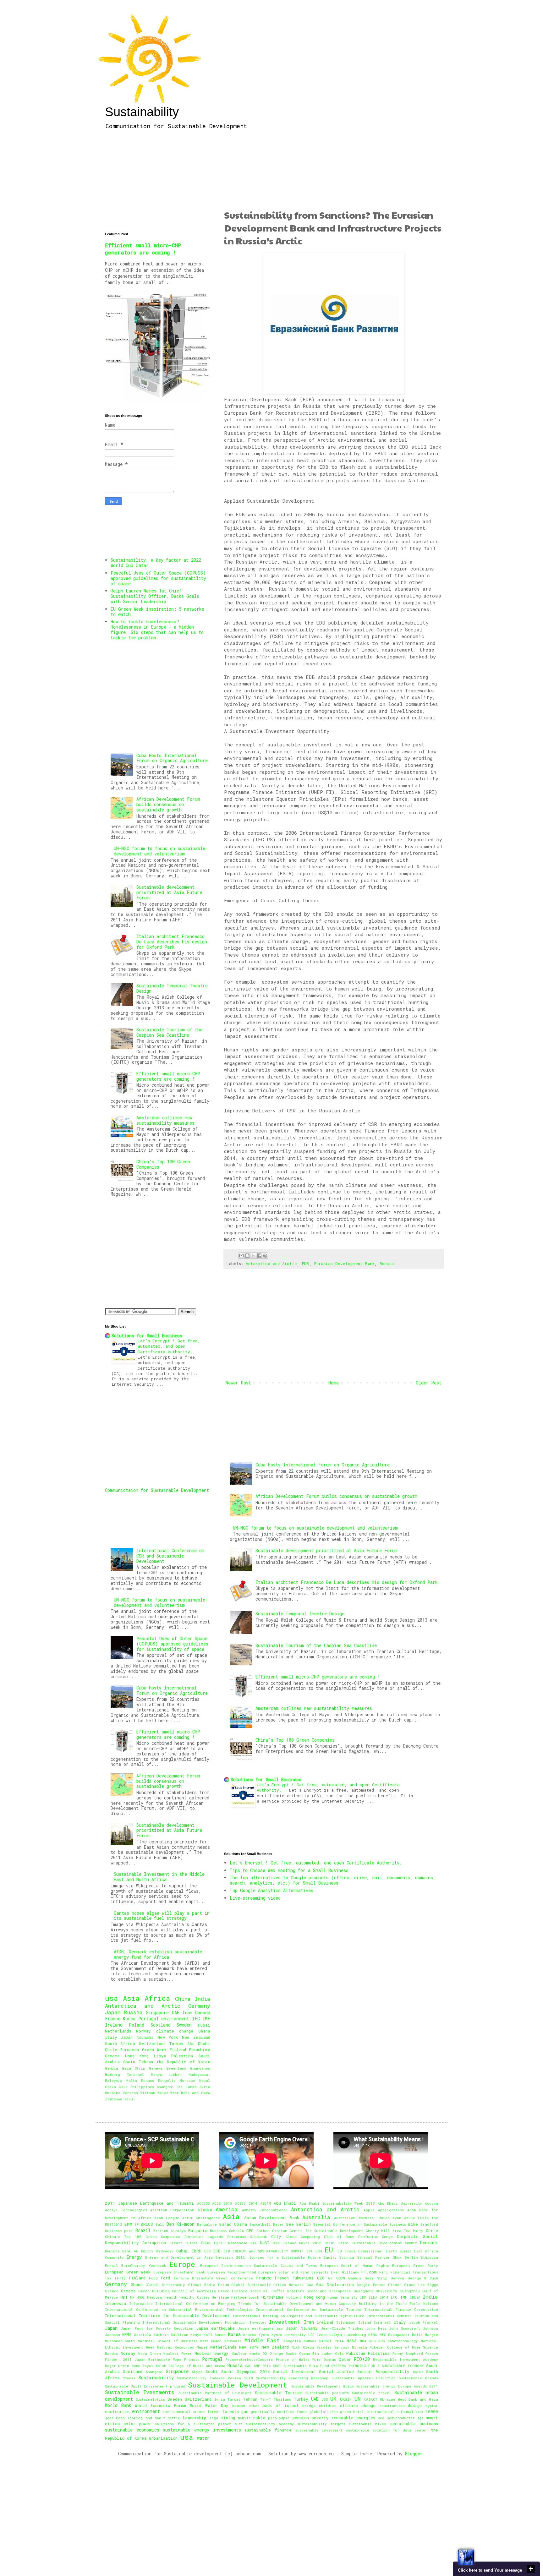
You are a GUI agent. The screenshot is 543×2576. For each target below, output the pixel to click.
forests (230, 2411)
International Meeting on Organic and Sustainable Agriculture (298, 2316)
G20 (321, 2278)
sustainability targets (321, 2424)
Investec (258, 2322)
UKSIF (346, 2399)
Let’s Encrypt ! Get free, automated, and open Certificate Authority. (316, 1863)
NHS (381, 2341)
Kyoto (264, 2335)
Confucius (368, 2237)
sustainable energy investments (202, 2430)
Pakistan (356, 2353)
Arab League (167, 2218)
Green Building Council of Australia (177, 2291)
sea (381, 2418)
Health (171, 2297)
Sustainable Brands (418, 2378)
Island (365, 2322)
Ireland (114, 2025)
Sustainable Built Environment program (145, 2386)
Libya (160, 2056)
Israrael (136, 2074)
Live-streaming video (255, 1898)
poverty (320, 2418)
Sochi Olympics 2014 (246, 2371)
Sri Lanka (187, 2087)
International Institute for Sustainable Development (167, 2316)
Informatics (141, 2303)
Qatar (345, 2359)
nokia (259, 2418)
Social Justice (336, 2371)
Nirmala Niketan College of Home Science (395, 2347)
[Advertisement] (334, 172)
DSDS (277, 2243)
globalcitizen (324, 2412)
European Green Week (144, 2049)
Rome (136, 2366)
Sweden (184, 2025)
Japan (113, 2012)
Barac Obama (233, 2224)
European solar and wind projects (293, 2272)
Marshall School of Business (167, 2341)
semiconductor (401, 2418)
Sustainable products (327, 2393)
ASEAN (266, 2203)
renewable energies (353, 2418)
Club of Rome (339, 2237)
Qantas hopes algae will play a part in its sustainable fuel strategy (162, 1916)
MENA (373, 2335)
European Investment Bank (179, 2272)
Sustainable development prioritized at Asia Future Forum (326, 1550)
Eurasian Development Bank (344, 1263)
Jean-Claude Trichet (342, 2328)
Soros (418, 2372)
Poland (137, 2025)
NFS (372, 2341)
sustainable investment (319, 2430)
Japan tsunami (137, 2037)
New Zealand (196, 2037)
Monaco (148, 2080)
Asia (131, 1998)
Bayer (279, 2224)
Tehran (146, 2062)
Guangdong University (376, 2291)
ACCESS (203, 2203)
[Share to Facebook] (259, 1256)
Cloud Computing (303, 2237)
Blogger (414, 2454)
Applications (391, 2210)
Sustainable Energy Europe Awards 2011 (397, 2386)
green (346, 2412)
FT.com (369, 2272)
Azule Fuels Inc (421, 2218)
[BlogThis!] (247, 1256)
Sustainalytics (150, 2399)
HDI (124, 2297)
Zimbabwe (114, 2099)
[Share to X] (253, 1256)
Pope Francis (186, 2359)
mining (228, 2418)
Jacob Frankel (424, 2322)
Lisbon (175, 2074)
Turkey (176, 2044)
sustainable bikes (367, 2424)
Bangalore (207, 2224)
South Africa (120, 2044)
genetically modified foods (279, 2412)
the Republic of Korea (184, 2062)
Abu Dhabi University (400, 2203)
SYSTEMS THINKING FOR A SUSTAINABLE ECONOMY (377, 2366)
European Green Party (415, 2265)
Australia (316, 2217)
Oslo (123, 2087)
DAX (254, 2243)
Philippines (142, 2087)
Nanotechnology (403, 2341)
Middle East (262, 2340)
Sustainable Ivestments (140, 2392)
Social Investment (294, 2371)
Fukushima (200, 2049)
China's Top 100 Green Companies (295, 1740)
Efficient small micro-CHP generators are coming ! (318, 1677)
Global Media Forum (208, 2285)
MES (383, 2335)
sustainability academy (270, 2424)
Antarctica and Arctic (271, 1263)
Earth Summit (399, 2251)
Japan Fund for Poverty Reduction (157, 2328)
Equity (330, 2257)
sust (238, 2424)
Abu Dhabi (199, 2044)
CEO (250, 2230)
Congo (387, 2237)
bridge (309, 2406)
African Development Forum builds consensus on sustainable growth (336, 1496)
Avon (397, 2218)
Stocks (129, 2378)
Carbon (263, 2231)
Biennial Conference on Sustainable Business (360, 2224)
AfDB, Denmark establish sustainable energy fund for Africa (158, 1954)
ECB (217, 2251)
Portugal (148, 2019)
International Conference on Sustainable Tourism (308, 2309)
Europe (182, 2264)
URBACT (371, 2399)
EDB (306, 1263)
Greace (112, 2291)
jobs (109, 2418)
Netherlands (118, 2031)
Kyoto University (289, 2335)
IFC (196, 2019)
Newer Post (238, 1383)
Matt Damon (211, 2341)
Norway (143, 2031)
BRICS (147, 2224)
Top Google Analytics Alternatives (271, 1890)
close (531, 2569)
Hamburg (112, 2074)
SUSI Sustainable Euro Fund (301, 2366)
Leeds (322, 2335)
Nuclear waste (246, 2353)
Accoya (431, 2203)
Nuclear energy (211, 2353)
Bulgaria (198, 2230)
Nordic (112, 2353)
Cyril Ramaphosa (231, 2243)
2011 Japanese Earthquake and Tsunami (149, 2203)
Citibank (258, 2237)
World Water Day (209, 2405)
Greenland (176, 2068)
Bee (290, 2224)
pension (301, 2418)
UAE (176, 2013)
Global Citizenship (165, 2285)
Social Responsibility (383, 2371)
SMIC (267, 2366)
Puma (316, 2359)
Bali (160, 2224)
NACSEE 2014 (332, 2341)
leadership (194, 2418)
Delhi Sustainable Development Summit (378, 2243)
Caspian (280, 2231)
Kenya (157, 2074)
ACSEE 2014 (246, 2203)
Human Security (342, 2297)
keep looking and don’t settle (148, 2418)
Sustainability (142, 112)
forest (214, 2412)
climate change (175, 2031)
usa (111, 1998)
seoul (130, 2099)
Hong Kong (137, 2056)
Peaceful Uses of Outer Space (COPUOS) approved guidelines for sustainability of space (158, 578)
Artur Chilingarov (201, 2218)
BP (137, 2224)
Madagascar (199, 2074)
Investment (285, 2322)
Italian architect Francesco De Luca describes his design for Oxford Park (347, 1582)
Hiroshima (272, 2297)
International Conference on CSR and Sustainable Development (170, 1556)
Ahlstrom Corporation (172, 2210)
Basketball (260, 2224)
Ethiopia (429, 2257)
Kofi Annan (215, 2335)
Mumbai (310, 2341)
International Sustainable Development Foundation (195, 2322)
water (203, 2438)
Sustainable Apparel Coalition (364, 2378)
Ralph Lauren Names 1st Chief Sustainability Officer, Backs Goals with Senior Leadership (155, 596)
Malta (132, 2080)
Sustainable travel (372, 2393)
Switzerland (152, 2044)
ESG (319, 2251)
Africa (157, 1998)
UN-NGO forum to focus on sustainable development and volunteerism (315, 1528)
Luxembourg (355, 2335)
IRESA (415, 2297)
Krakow (250, 2335)
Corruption (154, 2243)
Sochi (212, 2371)
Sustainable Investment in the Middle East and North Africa (159, 1877)
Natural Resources (176, 2347)
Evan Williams (345, 2272)
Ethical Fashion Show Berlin (388, 2257)
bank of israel (280, 2405)
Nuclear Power (178, 2353)
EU (329, 2250)
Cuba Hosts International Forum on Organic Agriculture (323, 1465)
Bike (413, 2224)
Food (153, 2278)
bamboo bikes (246, 2406)
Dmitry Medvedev (157, 2251)
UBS (325, 2399)
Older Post (429, 1383)
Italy (111, 2037)
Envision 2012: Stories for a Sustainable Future (268, 2257)
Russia (387, 1263)
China (183, 1999)
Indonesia (115, 2303)
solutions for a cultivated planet (193, 2424)
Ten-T (266, 2399)
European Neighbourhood (232, 2272)
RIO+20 (362, 2359)
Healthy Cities (194, 2297)
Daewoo (290, 2243)
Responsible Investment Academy (406, 2359)
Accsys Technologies (126, 2210)
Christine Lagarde (204, 2237)
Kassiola (143, 2335)
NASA (352, 2341)
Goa (310, 2285)
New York (168, 2037)
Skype (197, 2372)
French (282, 2278)
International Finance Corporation (401, 2309)
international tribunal (390, 2412)
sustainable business (414, 2424)
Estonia (347, 2257)
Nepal (205, 2080)
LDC (311, 2335)
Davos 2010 (310, 2243)
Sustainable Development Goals (323, 2386)
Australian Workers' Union (362, 2218)
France (113, 2019)
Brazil (143, 2230)
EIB (227, 2251)
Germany (199, 2006)
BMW (128, 2224)
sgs (420, 2418)
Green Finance (233, 2291)
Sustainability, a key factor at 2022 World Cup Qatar (156, 563)
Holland (294, 2297)
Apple (369, 2210)
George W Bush (423, 2278)
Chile (111, 2049)
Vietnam (148, 2093)
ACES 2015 (222, 2203)
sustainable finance (268, 2430)
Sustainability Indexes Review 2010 (215, 2378)
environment (175, 2019)
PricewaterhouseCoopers (249, 2359)
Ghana (204, 2031)
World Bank (118, 2405)
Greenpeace (340, 2291)
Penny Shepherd (408, 2353)
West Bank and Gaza (190, 2093)
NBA (363, 2341)
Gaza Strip (134, 2068)
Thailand (282, 2399)
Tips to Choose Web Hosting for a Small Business (289, 1870)
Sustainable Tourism (279, 2393)
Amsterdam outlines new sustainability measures (314, 1708)
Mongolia (167, 2080)
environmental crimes (184, 2412)
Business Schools (227, 2231)
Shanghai (165, 2087)
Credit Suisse (184, 2243)
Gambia (112, 2068)
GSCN (341, 2278)
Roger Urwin (117, 2366)
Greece (112, 2056)
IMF (206, 2019)
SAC (248, 2366)
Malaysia (114, 2080)
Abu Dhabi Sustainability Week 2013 (337, 2203)
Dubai (204, 2025)
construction (392, 2406)
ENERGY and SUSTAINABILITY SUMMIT (268, 2251)
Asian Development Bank (272, 2218)
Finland (178, 2049)
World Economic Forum (160, 2405)
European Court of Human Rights (355, 2265)
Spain (129, 2062)
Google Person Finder (379, 2285)
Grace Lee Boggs (421, 2285)
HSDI (141, 2297)
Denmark (429, 2243)
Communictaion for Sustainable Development (157, 1490)
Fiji (384, 2272)
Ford (165, 2278)
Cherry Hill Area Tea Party (395, 2231)
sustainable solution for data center (387, 2430)
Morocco (187, 2080)
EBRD (197, 2251)
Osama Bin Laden (316, 2353)
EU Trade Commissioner (360, 2251)
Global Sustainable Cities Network (268, 2285)
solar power (137, 2424)
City (276, 2236)
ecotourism (117, 2411)
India (203, 1999)
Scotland (161, 2025)
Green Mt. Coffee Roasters (277, 2291)
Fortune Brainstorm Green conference (213, 2278)
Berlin (304, 2224)
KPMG (127, 2334)
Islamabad (346, 2322)
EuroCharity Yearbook (144, 2265)
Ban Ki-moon (181, 2224)
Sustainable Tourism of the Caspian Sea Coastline (316, 1645)
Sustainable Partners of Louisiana (215, 2393)
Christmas (236, 2237)
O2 (265, 2353)
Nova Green (150, 2353)
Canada (203, 2013)
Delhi (330, 2243)
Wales (163, 2093)
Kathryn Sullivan (171, 2335)
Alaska (205, 2210)
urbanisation (163, 2438)
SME (257, 2366)
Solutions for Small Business (266, 1779)
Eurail (112, 2265)
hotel (359, 2412)
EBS (207, 2251)
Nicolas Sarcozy (333, 2347)
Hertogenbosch (245, 2297)
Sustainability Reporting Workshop (292, 2378)
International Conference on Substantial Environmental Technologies (179, 2309)
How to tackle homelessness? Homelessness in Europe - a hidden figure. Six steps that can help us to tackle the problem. (157, 629)
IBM (363, 2297)
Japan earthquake (216, 2328)
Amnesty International (265, 2210)
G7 (330, 2278)
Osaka (110, 2087)
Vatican (130, 2093)
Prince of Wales (293, 2359)
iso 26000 (427, 2411)
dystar (432, 2406)
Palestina (182, 2056)
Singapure (157, 2013)
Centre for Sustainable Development (326, 2231)
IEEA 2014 (378, 2297)
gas (245, 2411)
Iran (187, 2013)
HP (132, 2297)
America (227, 2209)
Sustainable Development (237, 2385)
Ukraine (113, 2093)
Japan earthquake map (260, 2328)
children (328, 2406)
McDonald (233, 2341)
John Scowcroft (404, 2328)
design (415, 2405)
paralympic (279, 2418)
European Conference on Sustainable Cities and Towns (258, 2265)
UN (358, 2399)
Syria (205, 2087)
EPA (310, 2251)
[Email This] (241, 1256)
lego (214, 2418)
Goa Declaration (335, 2284)
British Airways (170, 2231)
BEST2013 (114, 2224)
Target (234, 2399)
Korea (129, 2019)
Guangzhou (200, 2068)
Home (334, 1383)
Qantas (330, 2359)
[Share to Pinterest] (265, 1256)
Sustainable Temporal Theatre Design (300, 1614)
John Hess (376, 2328)
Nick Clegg (303, 2347)
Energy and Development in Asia (179, 2257)
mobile (244, 2418)
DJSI (265, 2243)
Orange (276, 2353)
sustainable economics (132, 2430)
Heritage (220, 2297)
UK (333, 2399)
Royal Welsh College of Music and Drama (184, 2366)
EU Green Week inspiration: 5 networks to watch (157, 612)
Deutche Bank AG (122, 2251)
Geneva (156, 2068)
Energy (134, 2257)
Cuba (206, 2243)
